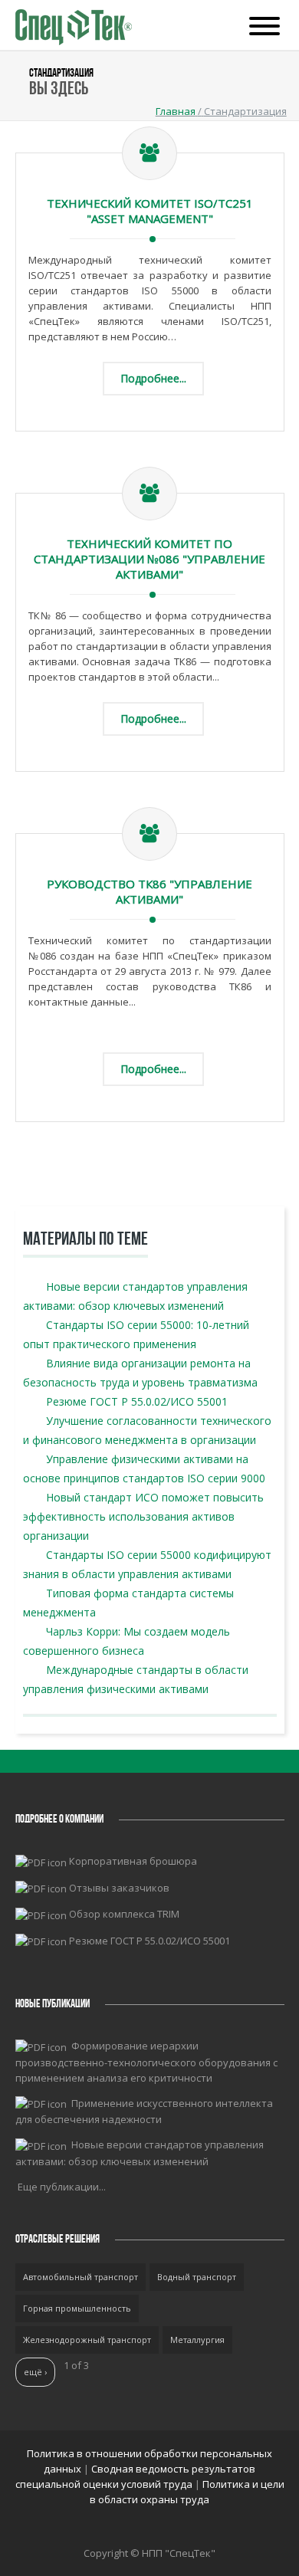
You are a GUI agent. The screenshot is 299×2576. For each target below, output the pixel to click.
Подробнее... (153, 378)
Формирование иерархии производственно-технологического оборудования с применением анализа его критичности (146, 2062)
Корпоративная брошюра (133, 1861)
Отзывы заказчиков (119, 1888)
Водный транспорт (197, 2277)
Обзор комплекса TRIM (124, 1914)
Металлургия (197, 2340)
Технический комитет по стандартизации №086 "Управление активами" (149, 559)
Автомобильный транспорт (80, 2277)
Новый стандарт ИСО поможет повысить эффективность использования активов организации (143, 1516)
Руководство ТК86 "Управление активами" (149, 891)
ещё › (35, 2372)
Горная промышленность (77, 2308)
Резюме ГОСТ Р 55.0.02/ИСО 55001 (137, 1401)
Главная (176, 111)
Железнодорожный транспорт (87, 2340)
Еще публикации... (62, 2187)
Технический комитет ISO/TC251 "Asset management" (150, 211)
